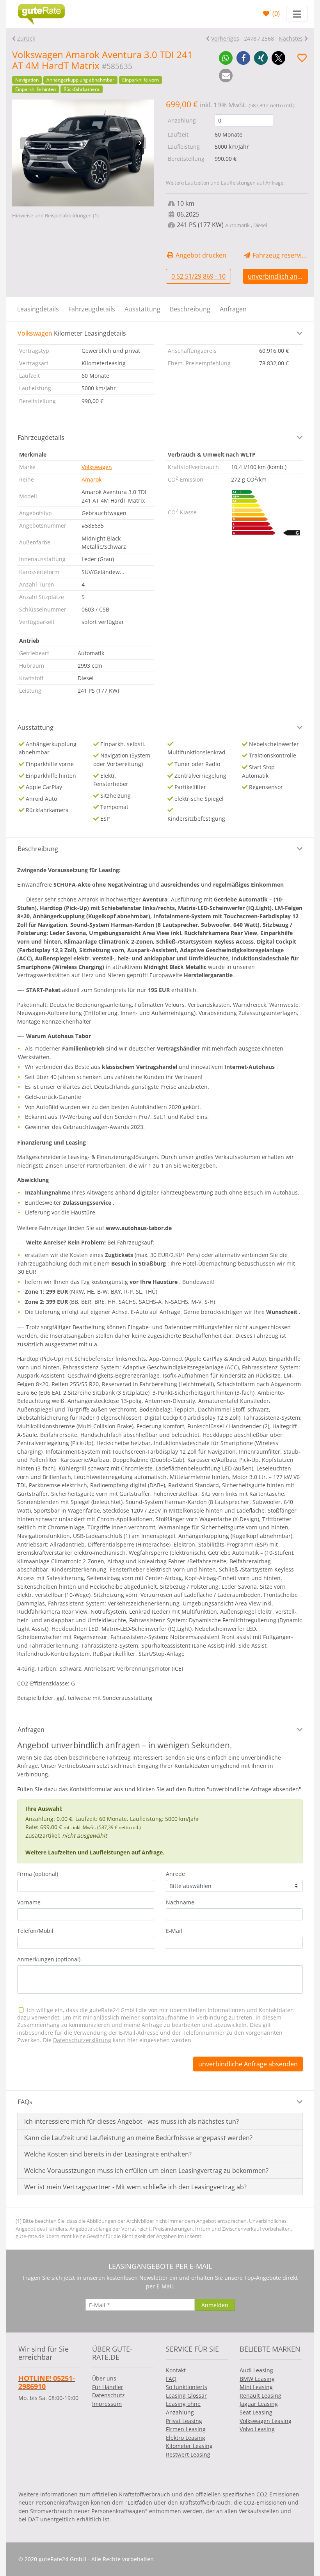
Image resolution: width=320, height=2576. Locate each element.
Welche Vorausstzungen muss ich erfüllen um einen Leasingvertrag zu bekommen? (146, 2171)
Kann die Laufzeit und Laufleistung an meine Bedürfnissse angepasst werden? (138, 2138)
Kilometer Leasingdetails (72, 333)
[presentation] (26, 143)
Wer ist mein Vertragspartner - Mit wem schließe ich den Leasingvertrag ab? (135, 2187)
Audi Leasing (256, 2370)
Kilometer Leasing (189, 2446)
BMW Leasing (257, 2379)
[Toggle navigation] (297, 14)
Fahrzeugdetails (92, 309)
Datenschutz (108, 2395)
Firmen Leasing (186, 2429)
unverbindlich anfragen (278, 276)
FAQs (25, 2102)
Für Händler (108, 2387)
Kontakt (176, 2370)
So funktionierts (187, 2387)
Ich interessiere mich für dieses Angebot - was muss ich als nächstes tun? (132, 2121)
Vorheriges (225, 38)
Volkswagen (97, 467)
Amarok (92, 479)
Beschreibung (190, 309)
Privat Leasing (184, 2421)
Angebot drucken (200, 255)
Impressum (107, 2404)
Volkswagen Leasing (266, 2421)
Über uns (104, 2378)
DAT (33, 2519)
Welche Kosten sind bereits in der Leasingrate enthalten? (108, 2154)
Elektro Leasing (186, 2438)
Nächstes (291, 38)
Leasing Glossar (186, 2396)
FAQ (171, 2379)
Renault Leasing (260, 2396)
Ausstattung (142, 309)
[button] (226, 58)
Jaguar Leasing (259, 2404)
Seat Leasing (256, 2412)
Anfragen (233, 309)
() (275, 14)
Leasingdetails (38, 309)
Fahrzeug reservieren (279, 255)
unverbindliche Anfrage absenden (248, 2064)
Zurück (26, 38)
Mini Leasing (256, 2387)
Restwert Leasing (188, 2454)
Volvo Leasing (257, 2429)
